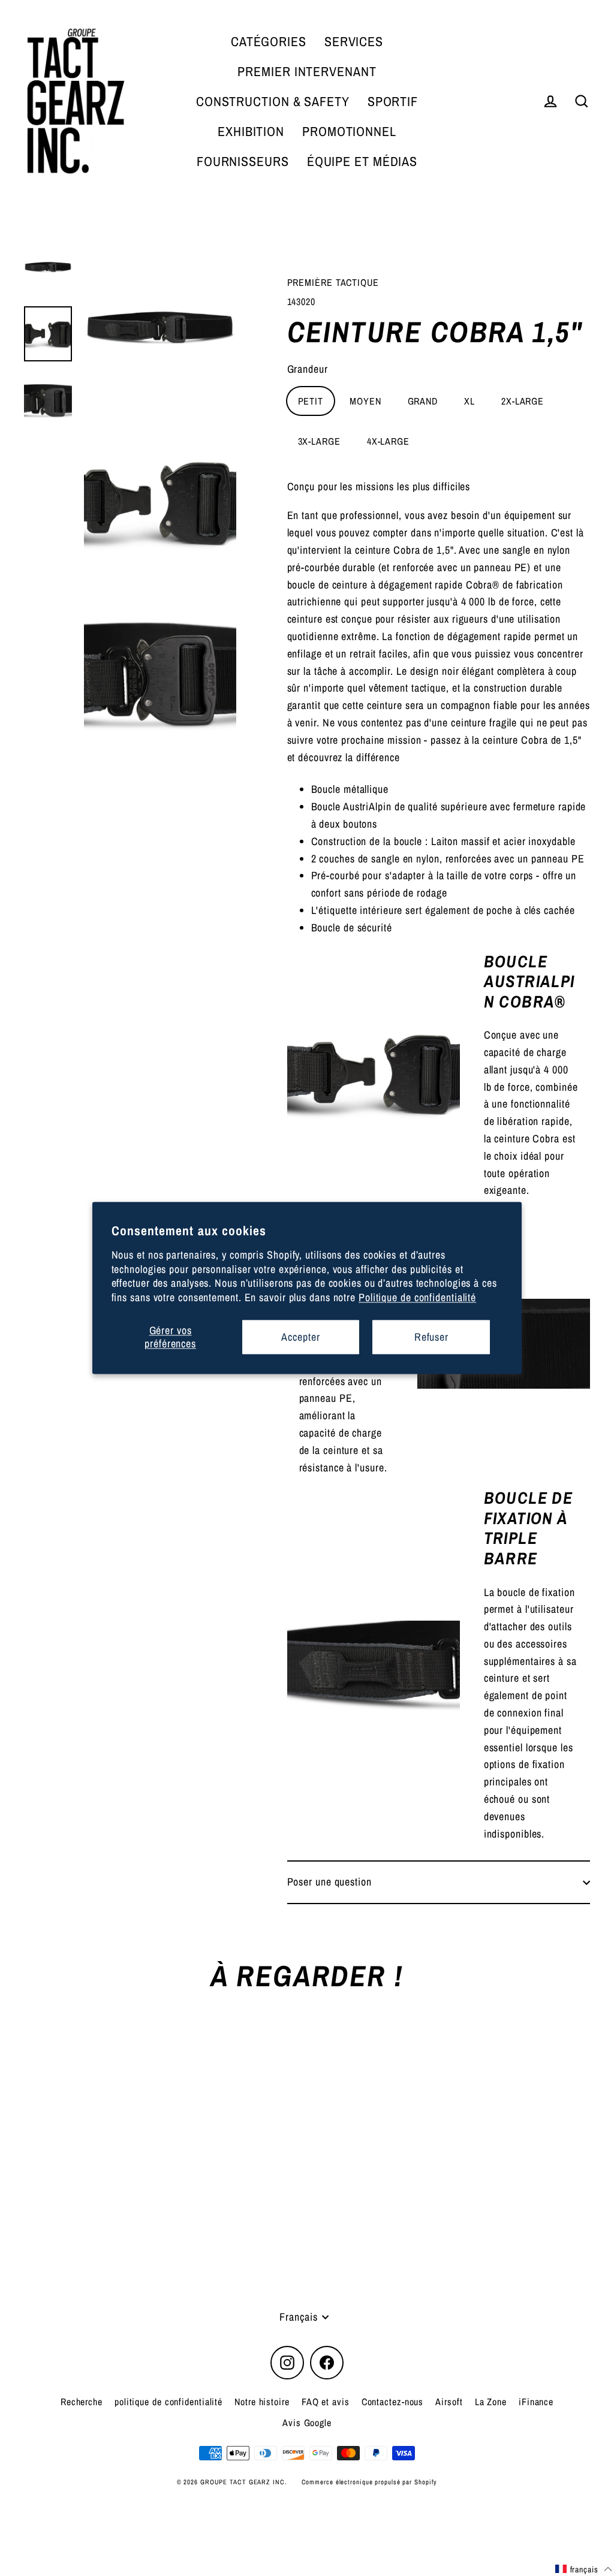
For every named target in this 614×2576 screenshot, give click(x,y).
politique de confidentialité (168, 2402)
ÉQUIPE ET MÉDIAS (362, 161)
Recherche (82, 2402)
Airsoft (449, 2402)
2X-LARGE (523, 401)
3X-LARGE (319, 441)
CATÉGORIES (269, 41)
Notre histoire (262, 2402)
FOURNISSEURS (243, 161)
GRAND (423, 401)
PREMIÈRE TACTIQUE (333, 282)
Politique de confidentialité (417, 1297)
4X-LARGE (388, 441)
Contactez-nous (393, 2402)
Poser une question (329, 1882)
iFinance (536, 2402)
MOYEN (365, 401)
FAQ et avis (326, 2402)
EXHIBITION (251, 131)
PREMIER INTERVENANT (307, 71)
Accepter (300, 1337)
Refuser (431, 1337)
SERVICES (354, 41)
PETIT (311, 401)
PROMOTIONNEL (349, 131)
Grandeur (308, 369)
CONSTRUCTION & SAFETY (273, 101)
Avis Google (307, 2423)
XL (469, 401)
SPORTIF (393, 101)
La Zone (491, 2402)
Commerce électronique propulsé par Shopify (370, 2482)
